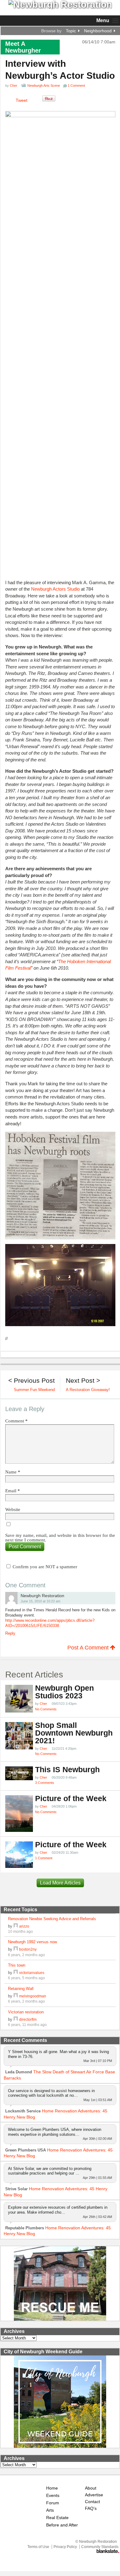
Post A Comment (89, 1648)
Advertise (94, 2495)
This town (17, 1965)
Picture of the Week (71, 1798)
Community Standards (100, 2547)
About (91, 2488)
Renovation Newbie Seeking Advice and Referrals (52, 1919)
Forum (53, 2503)
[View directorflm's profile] (16, 2019)
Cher (14, 86)
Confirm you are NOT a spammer (44, 1567)
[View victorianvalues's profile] (16, 1973)
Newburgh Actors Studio (55, 589)
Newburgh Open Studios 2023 (64, 1692)
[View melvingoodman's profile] (16, 1996)
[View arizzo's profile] (16, 1926)
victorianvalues (32, 1973)
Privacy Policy (65, 2547)
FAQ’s (91, 2508)
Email (13, 1491)
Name (13, 1472)
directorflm (28, 2019)
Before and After (62, 2525)
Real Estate (57, 2518)
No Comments (46, 1709)
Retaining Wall (21, 1989)
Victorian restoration (26, 2012)
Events (53, 2496)
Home (52, 2488)
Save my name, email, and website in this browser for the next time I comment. (60, 1538)
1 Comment (44, 1858)
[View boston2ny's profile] (16, 1949)
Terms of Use (38, 2547)
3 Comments (45, 1783)
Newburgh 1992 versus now (32, 1942)
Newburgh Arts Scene (44, 86)
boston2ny (28, 1949)
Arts (50, 2510)
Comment (16, 1421)
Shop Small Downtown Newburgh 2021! (74, 1733)
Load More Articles (60, 1883)
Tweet (22, 100)
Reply (10, 1633)
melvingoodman (33, 1996)
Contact (92, 2502)
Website (13, 1510)
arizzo (24, 1926)
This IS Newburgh (67, 1770)
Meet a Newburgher (23, 47)
